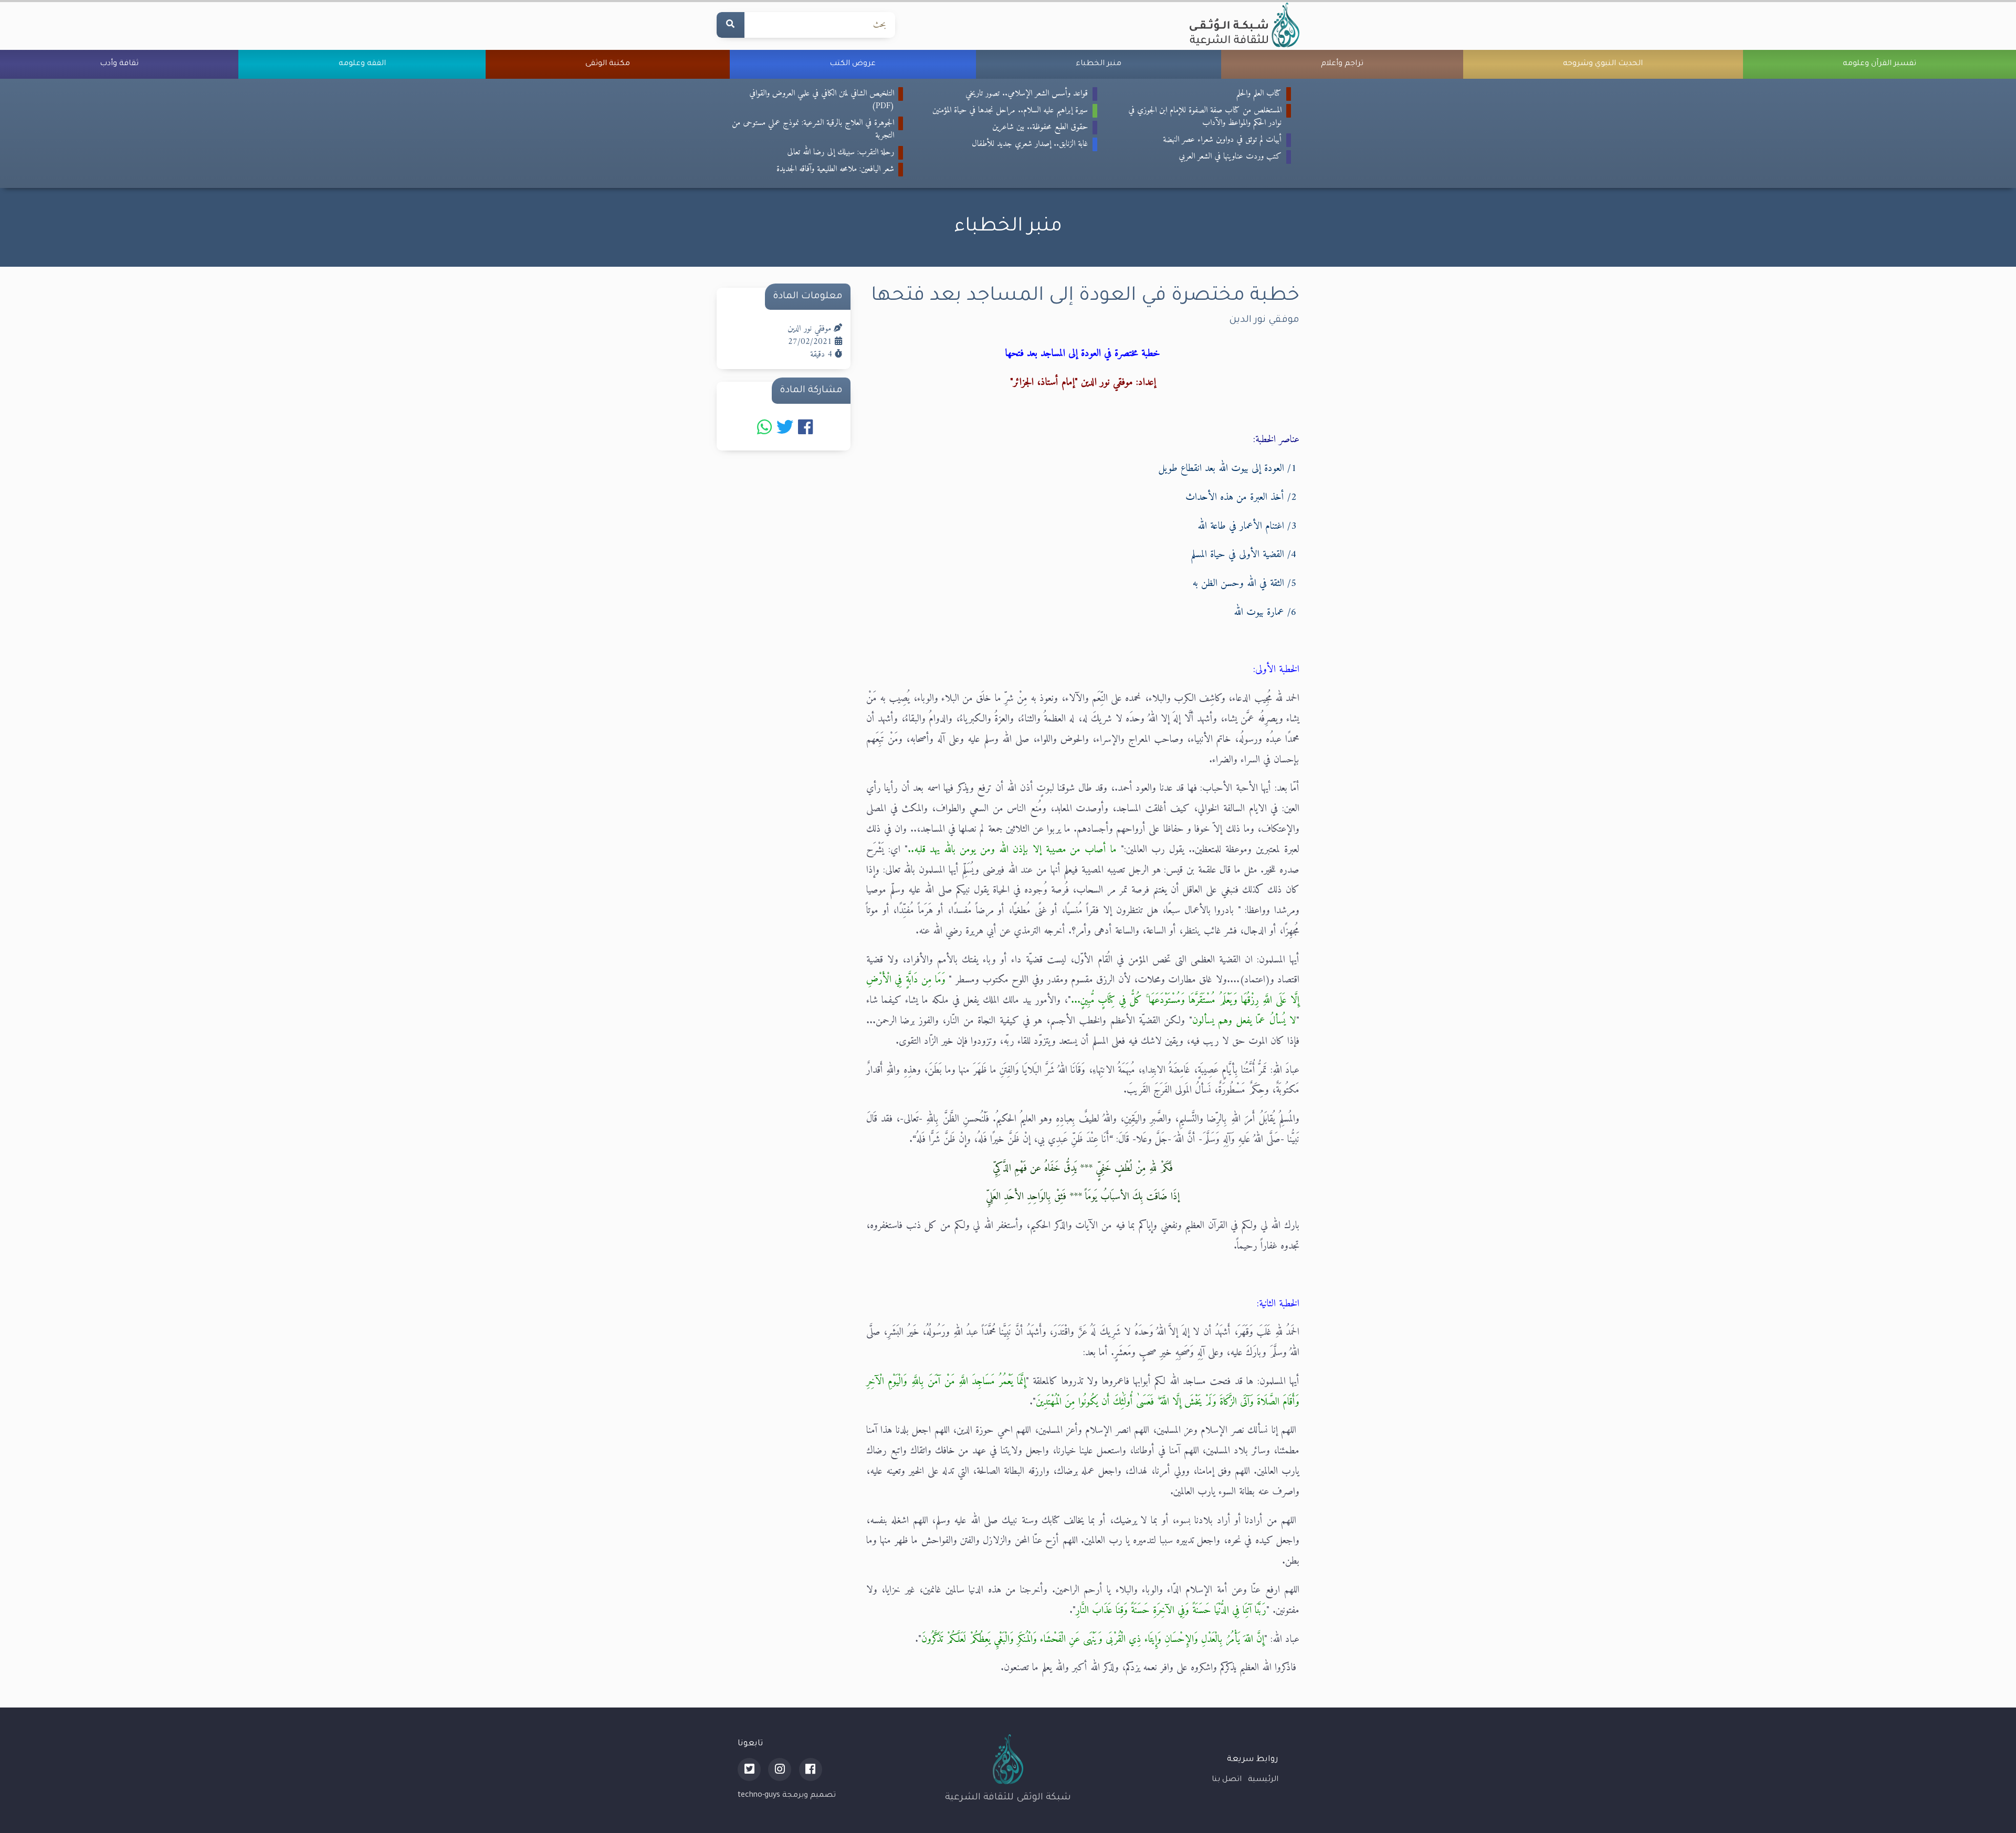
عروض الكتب (853, 64)
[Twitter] (749, 1769)
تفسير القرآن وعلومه (1879, 64)
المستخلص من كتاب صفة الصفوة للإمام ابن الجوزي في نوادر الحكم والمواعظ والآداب (1205, 117)
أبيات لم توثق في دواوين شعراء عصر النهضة (1222, 140)
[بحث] (730, 25)
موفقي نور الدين (1264, 320)
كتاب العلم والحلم (1259, 93)
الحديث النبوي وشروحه (1603, 64)
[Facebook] (811, 1769)
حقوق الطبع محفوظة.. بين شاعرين (1040, 127)
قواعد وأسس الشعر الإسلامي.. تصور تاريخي (1027, 93)
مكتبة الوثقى (608, 64)
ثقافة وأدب (119, 64)
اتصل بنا (1227, 1780)
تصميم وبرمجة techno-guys (787, 1796)
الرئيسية (1263, 1780)
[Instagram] (780, 1769)
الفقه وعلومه (362, 64)
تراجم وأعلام (1342, 64)
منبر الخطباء (1099, 64)
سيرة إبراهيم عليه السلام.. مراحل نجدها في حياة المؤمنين (1010, 110)
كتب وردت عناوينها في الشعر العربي (1230, 156)
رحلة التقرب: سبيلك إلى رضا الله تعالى (841, 152)
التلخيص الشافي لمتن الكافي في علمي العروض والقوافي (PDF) (822, 100)
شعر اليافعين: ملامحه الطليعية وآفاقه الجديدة (835, 169)
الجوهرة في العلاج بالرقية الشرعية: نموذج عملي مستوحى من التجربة (813, 129)
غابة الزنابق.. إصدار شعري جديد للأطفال (1030, 144)
